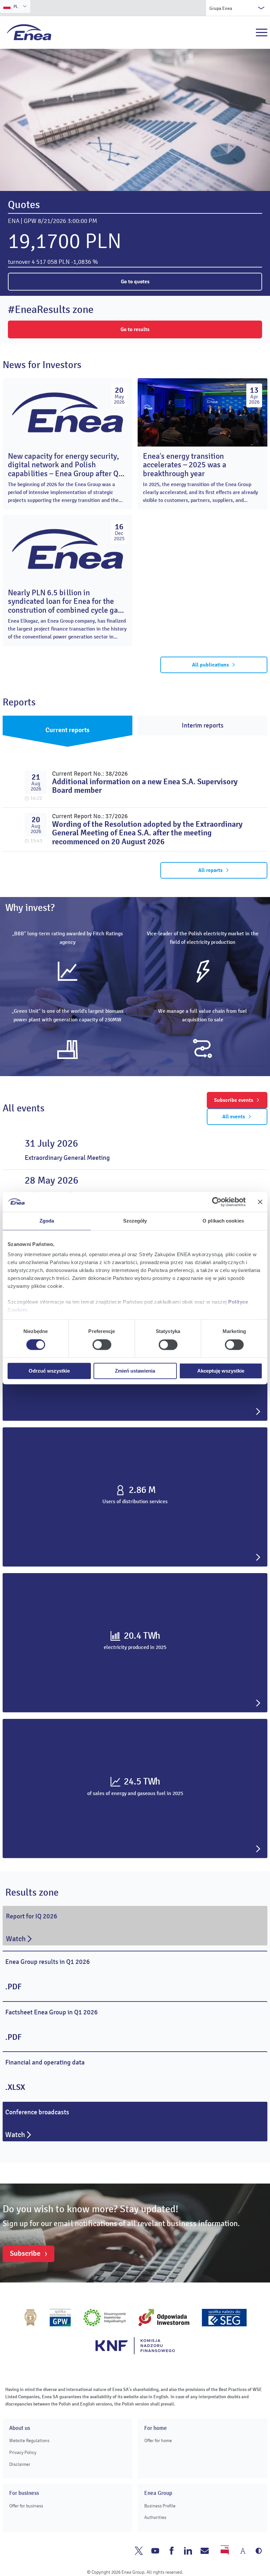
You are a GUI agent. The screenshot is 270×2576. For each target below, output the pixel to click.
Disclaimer (20, 2464)
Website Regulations (29, 2441)
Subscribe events (234, 1100)
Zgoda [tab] (47, 1221)
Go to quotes (135, 282)
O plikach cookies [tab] (223, 1221)
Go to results (135, 329)
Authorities (155, 2517)
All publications (210, 665)
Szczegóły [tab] (135, 1221)
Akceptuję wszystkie (221, 1371)
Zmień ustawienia (135, 1371)
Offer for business (26, 2506)
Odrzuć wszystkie (49, 1371)
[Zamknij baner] (260, 1202)
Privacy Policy (23, 2452)
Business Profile (160, 2506)
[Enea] (29, 32)
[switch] (102, 1345)
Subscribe (25, 2253)
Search (247, 33)
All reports (210, 870)
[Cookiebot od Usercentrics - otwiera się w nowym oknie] (217, 1202)
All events (234, 1117)
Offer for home (158, 2441)
